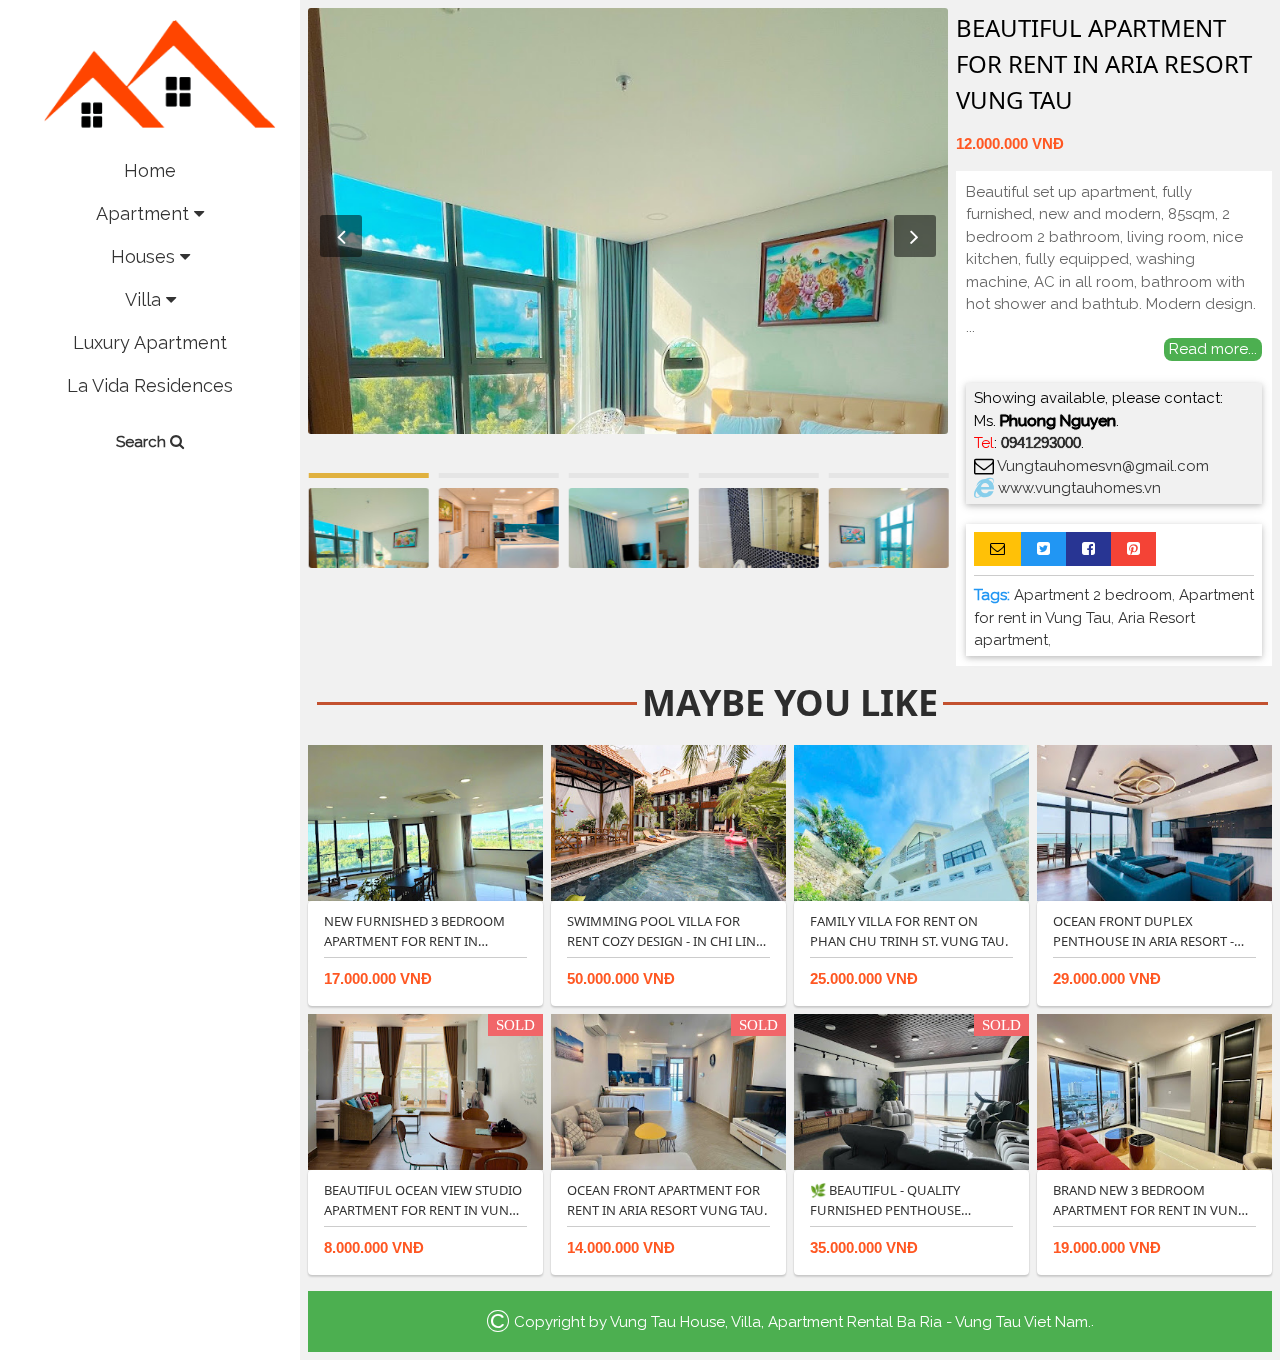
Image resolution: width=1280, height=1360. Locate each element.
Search (143, 442)
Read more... (1213, 349)
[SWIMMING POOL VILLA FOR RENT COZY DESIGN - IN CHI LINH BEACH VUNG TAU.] (668, 822)
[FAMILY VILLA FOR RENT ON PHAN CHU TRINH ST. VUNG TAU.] (911, 822)
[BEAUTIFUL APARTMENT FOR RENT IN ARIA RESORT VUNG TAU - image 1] (628, 221)
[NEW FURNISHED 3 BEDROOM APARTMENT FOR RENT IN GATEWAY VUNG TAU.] (425, 822)
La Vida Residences (150, 385)
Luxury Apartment (150, 342)
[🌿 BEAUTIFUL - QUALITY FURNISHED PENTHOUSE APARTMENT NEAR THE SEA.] (911, 1091)
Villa (145, 299)
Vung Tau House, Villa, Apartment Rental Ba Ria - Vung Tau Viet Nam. (850, 1321)
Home (150, 170)
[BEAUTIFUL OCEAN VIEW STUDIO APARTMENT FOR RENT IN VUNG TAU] (425, 1091)
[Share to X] (1043, 549)
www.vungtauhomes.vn (1079, 488)
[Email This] (997, 549)
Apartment (145, 213)
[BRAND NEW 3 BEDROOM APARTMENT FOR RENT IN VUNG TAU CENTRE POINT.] (1154, 1091)
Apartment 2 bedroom (1093, 595)
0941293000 (1041, 442)
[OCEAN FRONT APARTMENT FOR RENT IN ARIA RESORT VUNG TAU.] (668, 1091)
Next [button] (915, 236)
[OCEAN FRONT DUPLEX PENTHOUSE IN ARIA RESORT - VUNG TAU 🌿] (1154, 822)
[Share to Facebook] (1088, 549)
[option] (628, 221)
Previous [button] (341, 236)
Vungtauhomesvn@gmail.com (1103, 466)
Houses (145, 256)
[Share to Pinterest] (1133, 549)
